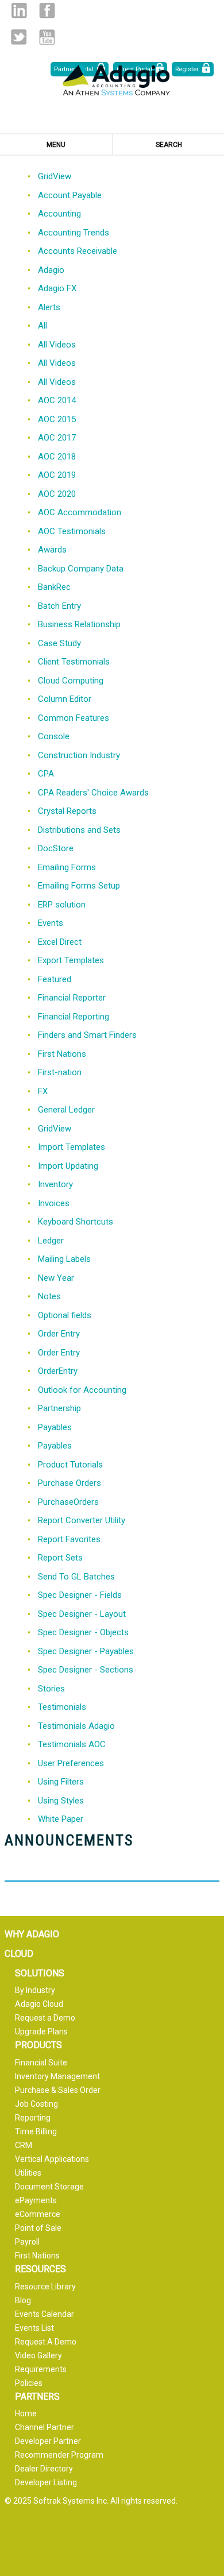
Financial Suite (41, 2063)
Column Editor (65, 699)
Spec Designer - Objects (83, 1632)
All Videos (57, 345)
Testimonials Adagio (76, 1726)
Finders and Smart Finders (87, 1035)
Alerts (49, 307)
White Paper (61, 1819)
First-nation (60, 1072)
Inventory (55, 1184)
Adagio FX (57, 288)
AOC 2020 (57, 494)
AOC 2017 (57, 438)
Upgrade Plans (41, 2032)
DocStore (56, 848)
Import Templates (72, 1147)
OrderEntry (58, 1371)
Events (51, 923)
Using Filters (61, 1782)
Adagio (51, 270)
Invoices (54, 1203)
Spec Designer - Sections (86, 1670)
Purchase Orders (69, 1483)
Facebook (47, 11)
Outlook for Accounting (82, 1390)
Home (26, 2413)
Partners (37, 2397)
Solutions (40, 1973)
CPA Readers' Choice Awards (93, 793)
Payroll (27, 2242)
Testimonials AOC (72, 1744)
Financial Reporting (74, 1017)
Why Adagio (32, 1934)
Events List (34, 2328)
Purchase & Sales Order (58, 2090)
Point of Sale (38, 2228)
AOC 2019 (57, 475)
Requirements (41, 2369)
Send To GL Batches (76, 1577)
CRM (24, 2145)
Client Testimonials (74, 662)
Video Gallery (38, 2355)
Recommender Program (59, 2455)
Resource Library (45, 2287)
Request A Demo (46, 2342)
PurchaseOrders (68, 1502)
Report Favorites (69, 1539)
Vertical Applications (52, 2159)
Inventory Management (57, 2076)
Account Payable (70, 195)
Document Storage (49, 2187)
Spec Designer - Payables (86, 1651)
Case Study (59, 643)
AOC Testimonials (72, 531)
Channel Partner (45, 2427)
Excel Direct (60, 942)
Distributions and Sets (79, 830)
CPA (46, 774)
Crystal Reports (67, 811)
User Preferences (71, 1763)
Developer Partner (48, 2441)
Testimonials (62, 1707)
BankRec (54, 587)
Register (187, 69)
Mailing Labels (64, 1259)
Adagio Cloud (39, 2004)
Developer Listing (46, 2482)
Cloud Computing (71, 681)
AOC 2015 (57, 419)
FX (43, 1091)
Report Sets (60, 1558)
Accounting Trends (74, 233)
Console (54, 736)
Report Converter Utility (82, 1520)
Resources (40, 2269)
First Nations (62, 1054)
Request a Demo (45, 2018)
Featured (55, 979)
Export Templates (71, 960)
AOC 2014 (57, 400)
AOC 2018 (57, 457)
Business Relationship (79, 624)
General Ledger (66, 1110)
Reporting (33, 2118)
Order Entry (59, 1334)
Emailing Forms (67, 867)
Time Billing (36, 2131)
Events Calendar (45, 2314)
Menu (56, 145)
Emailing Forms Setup (79, 886)
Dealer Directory (44, 2469)
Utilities (28, 2173)
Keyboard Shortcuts (76, 1222)
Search (169, 145)
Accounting (59, 214)
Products (38, 2045)
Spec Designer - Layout (82, 1614)
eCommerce (38, 2214)
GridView (55, 176)
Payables (55, 1427)
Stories (51, 1689)
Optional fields (65, 1315)
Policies (29, 2383)
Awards (52, 550)
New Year (56, 1278)
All (43, 326)
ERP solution (62, 905)
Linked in (19, 11)
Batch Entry (59, 606)
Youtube (47, 37)
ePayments (36, 2200)
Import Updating (68, 1166)
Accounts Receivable (78, 251)
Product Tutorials (70, 1465)
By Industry (35, 1990)
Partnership (59, 1408)
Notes (49, 1296)
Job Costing (36, 2104)
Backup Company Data (81, 569)
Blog (23, 2300)
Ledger (51, 1241)
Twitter (19, 37)
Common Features (74, 718)
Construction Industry (79, 755)
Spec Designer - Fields (80, 1595)
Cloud (19, 1954)
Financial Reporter (72, 998)
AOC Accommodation (80, 512)
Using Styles (61, 1801)
